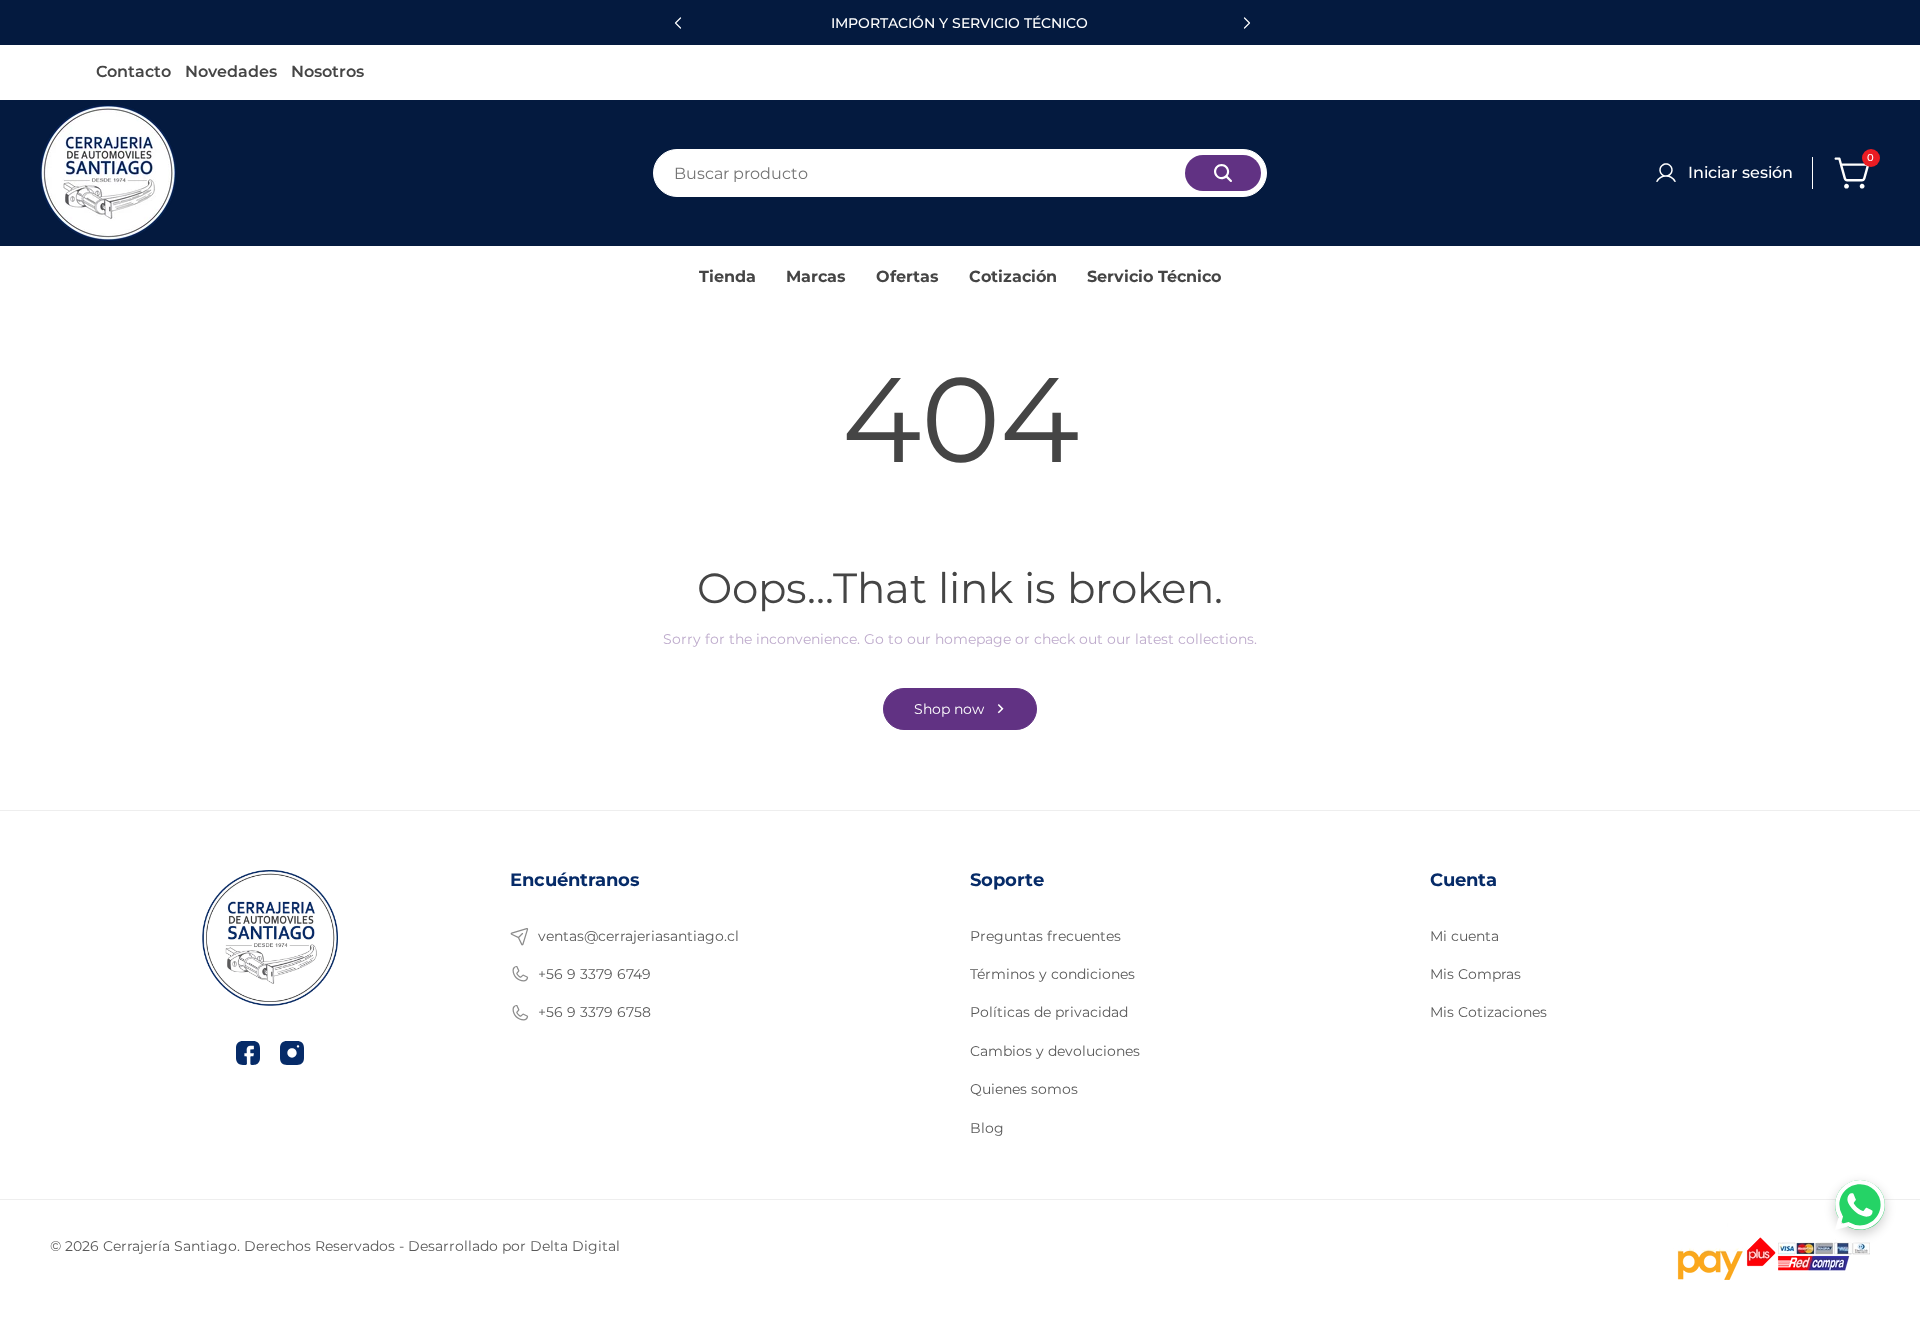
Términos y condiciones (1052, 974)
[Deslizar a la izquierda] (675, 23)
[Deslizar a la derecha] (1244, 23)
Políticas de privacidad (1049, 1012)
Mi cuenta (1464, 936)
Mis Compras (1475, 974)
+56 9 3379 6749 (594, 974)
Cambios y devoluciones (1055, 1051)
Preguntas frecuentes (1045, 936)
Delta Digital (575, 1246)
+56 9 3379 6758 (594, 1012)
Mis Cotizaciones (1488, 1012)
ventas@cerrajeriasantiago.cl (638, 936)
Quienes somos (1024, 1089)
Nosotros (327, 72)
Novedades (231, 72)
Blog (987, 1128)
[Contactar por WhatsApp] (1860, 1205)
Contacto (133, 72)
